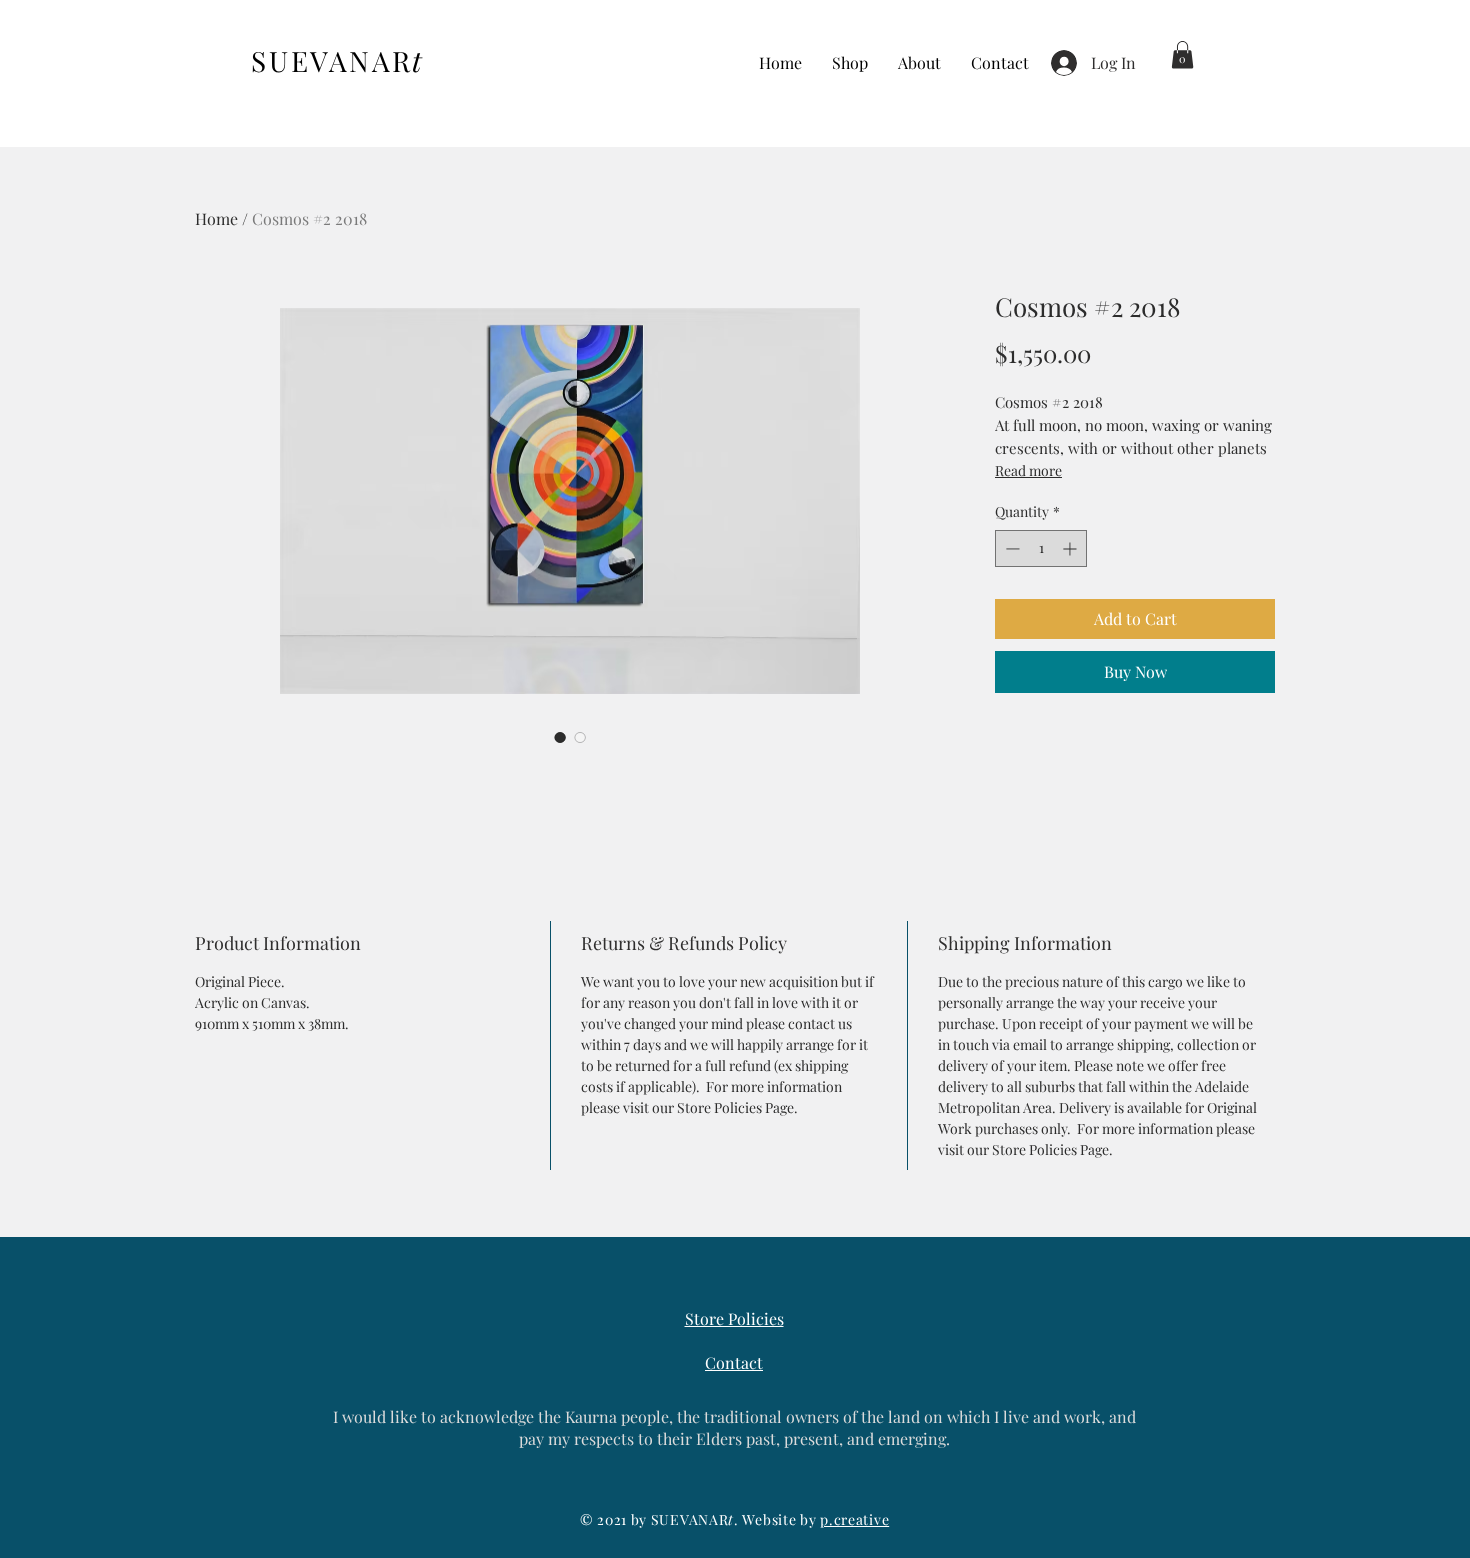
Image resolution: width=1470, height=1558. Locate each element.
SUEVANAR (337, 60)
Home (216, 218)
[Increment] (1071, 548)
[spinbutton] (1041, 548)
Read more (1028, 470)
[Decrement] (1010, 548)
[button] (1182, 54)
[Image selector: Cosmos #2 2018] (560, 737)
